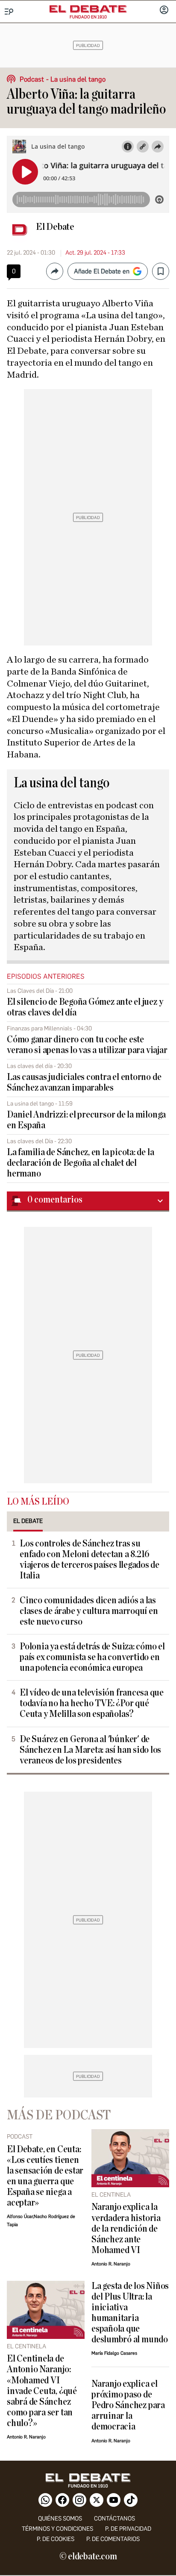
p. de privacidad (128, 2529)
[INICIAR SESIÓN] (164, 11)
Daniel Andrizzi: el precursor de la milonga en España (86, 1120)
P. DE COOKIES (56, 2539)
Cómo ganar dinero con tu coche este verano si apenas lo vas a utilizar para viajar (87, 1045)
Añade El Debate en (102, 271)
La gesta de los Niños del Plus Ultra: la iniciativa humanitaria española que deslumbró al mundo (130, 2313)
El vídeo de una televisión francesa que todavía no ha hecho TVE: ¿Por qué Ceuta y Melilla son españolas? (92, 1703)
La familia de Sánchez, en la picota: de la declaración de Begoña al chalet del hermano (80, 1163)
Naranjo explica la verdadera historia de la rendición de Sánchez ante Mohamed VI (126, 2228)
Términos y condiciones (57, 2529)
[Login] (164, 11)
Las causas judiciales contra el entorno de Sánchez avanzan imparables (84, 1083)
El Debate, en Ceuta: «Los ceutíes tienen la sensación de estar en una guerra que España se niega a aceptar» (45, 2176)
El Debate (55, 227)
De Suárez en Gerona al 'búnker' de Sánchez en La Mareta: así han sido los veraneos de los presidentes (90, 1750)
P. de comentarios (113, 2539)
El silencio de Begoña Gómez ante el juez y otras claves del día (85, 1007)
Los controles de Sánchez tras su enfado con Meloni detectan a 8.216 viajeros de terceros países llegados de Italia (89, 1560)
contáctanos (114, 2519)
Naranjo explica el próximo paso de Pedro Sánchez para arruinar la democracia (128, 2405)
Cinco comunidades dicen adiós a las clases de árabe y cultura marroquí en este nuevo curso (89, 1611)
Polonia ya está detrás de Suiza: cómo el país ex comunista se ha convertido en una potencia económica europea (92, 1657)
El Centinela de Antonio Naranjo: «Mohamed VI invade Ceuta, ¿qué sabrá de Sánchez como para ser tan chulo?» (42, 2391)
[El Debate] (88, 9)
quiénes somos (60, 2519)
